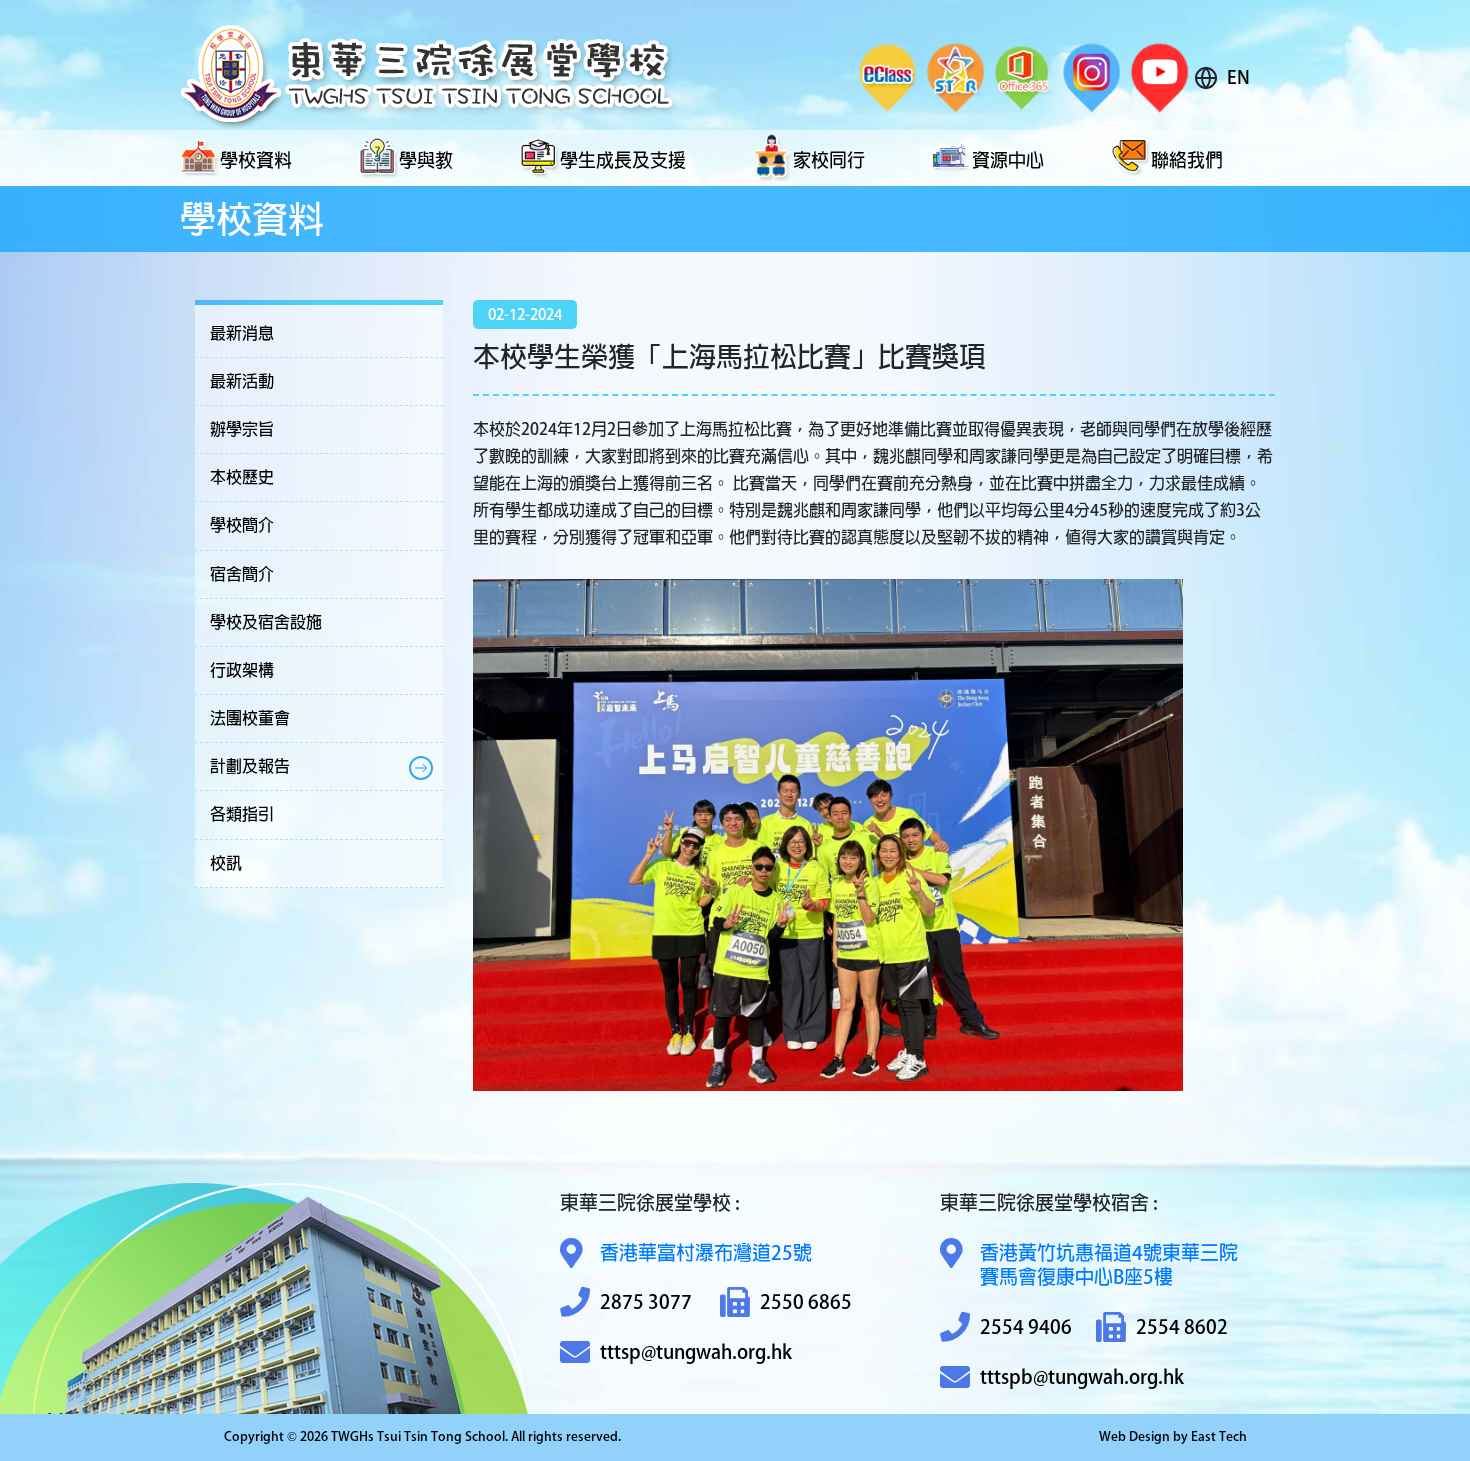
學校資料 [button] (256, 160)
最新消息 (242, 333)
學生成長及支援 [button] (623, 160)
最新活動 (242, 381)
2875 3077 (646, 1301)
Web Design (1134, 1436)
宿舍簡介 (242, 574)
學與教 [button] (426, 160)
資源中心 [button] (1008, 160)
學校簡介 (242, 525)
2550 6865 (806, 1301)
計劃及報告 (250, 766)
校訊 (226, 863)
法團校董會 (250, 718)
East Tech (1219, 1436)
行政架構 (242, 670)
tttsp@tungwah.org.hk (696, 1351)
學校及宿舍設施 (266, 622)
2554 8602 (1182, 1326)
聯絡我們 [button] (1187, 160)
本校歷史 (242, 477)
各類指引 (242, 814)
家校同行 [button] (829, 160)
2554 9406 (1026, 1326)
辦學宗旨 (242, 429)
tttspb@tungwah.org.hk (1082, 1376)
